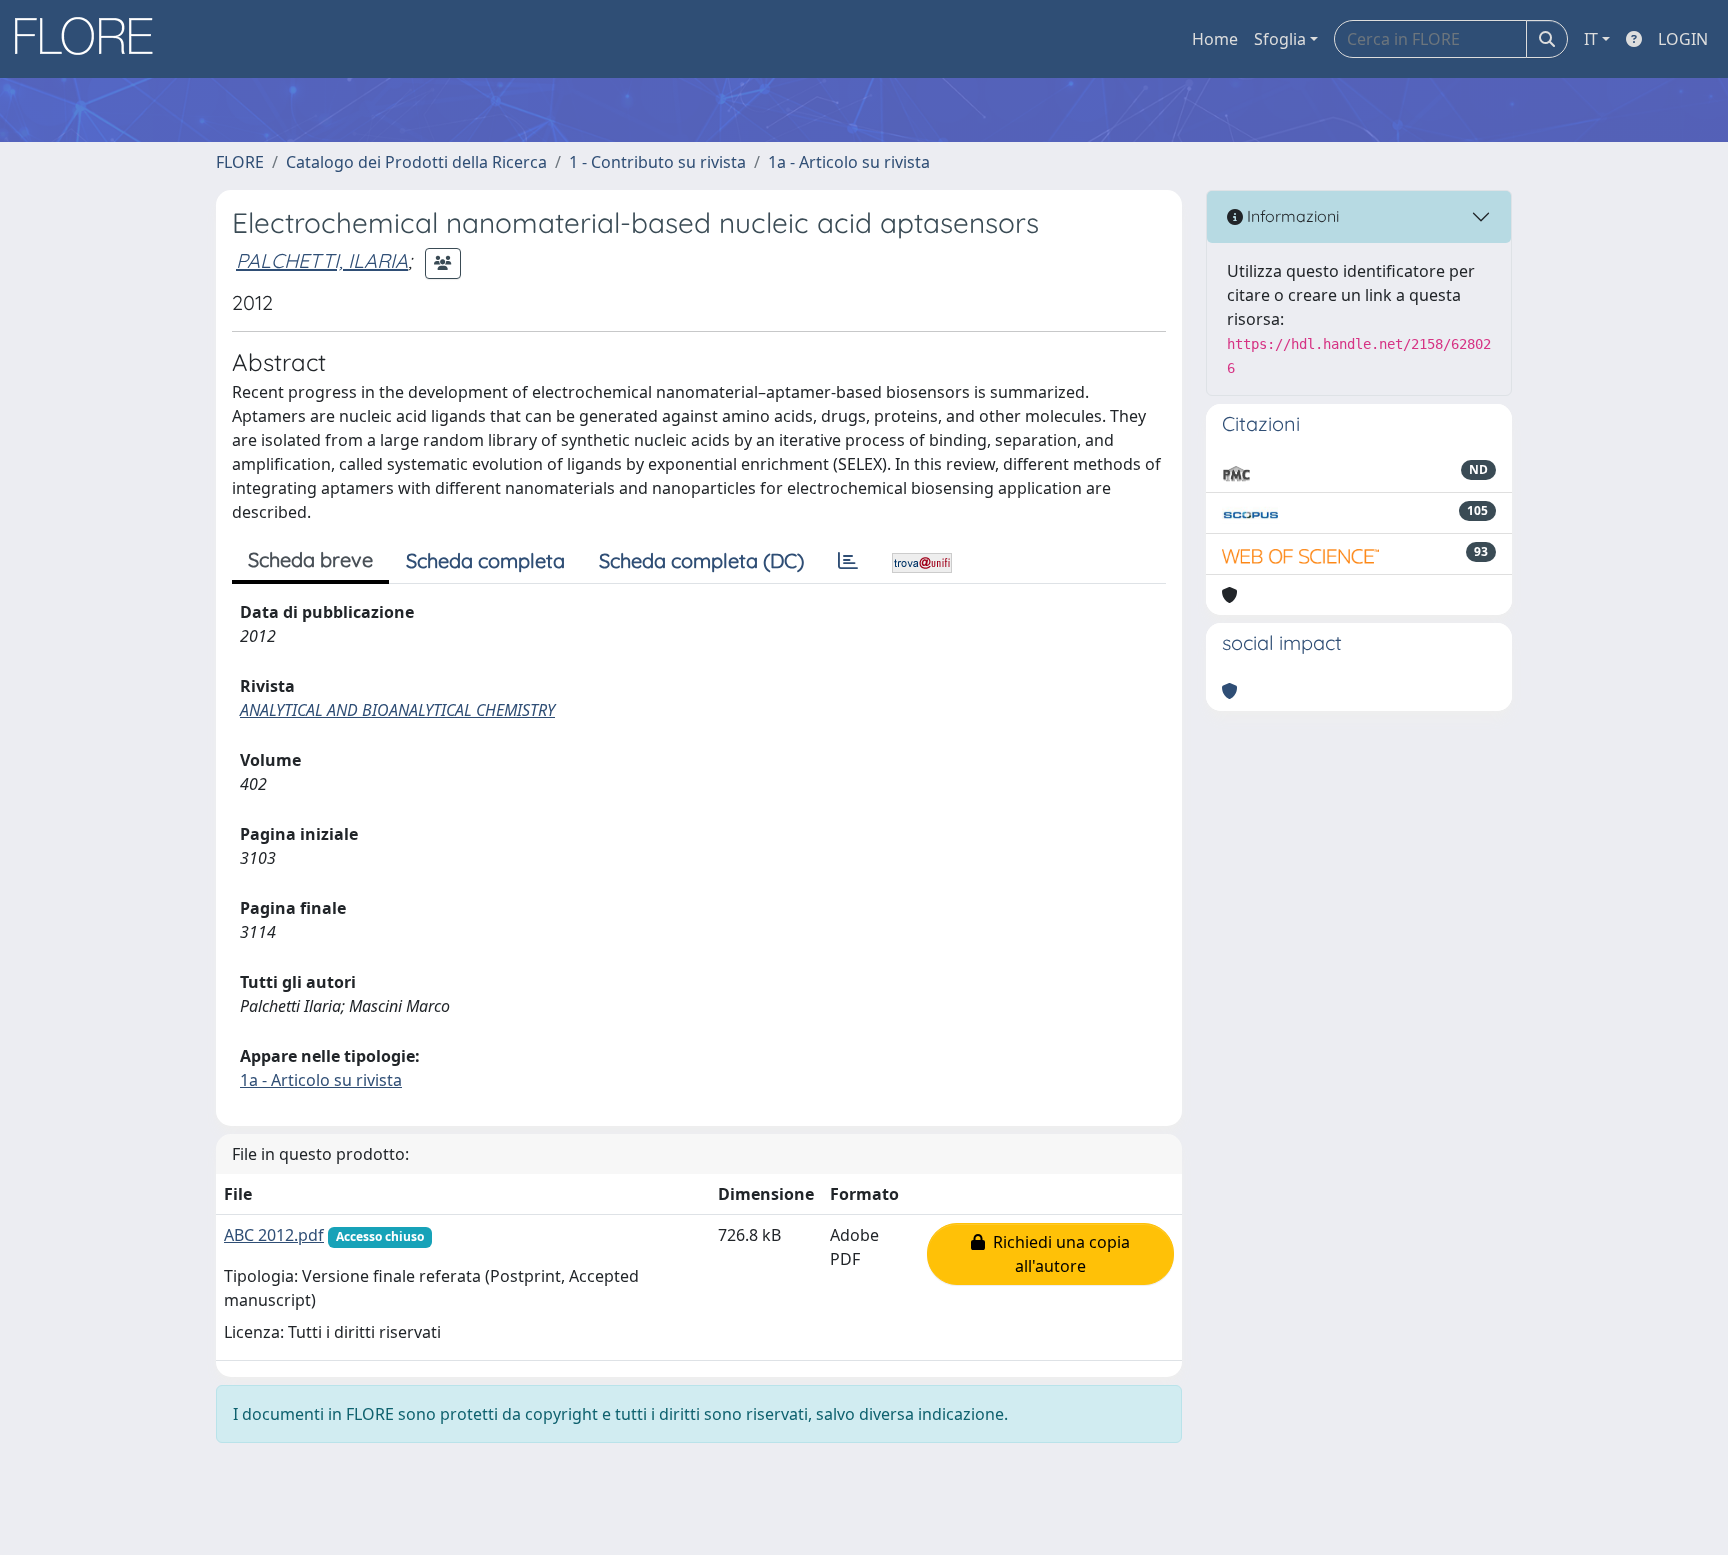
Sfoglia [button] (1280, 39)
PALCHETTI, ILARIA (322, 260)
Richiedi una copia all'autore (1057, 1254)
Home (1215, 39)
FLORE (240, 162)
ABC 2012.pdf (274, 1235)
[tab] (848, 561)
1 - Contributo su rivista (657, 162)
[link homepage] (91, 39)
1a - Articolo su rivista (849, 162)
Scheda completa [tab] (485, 560)
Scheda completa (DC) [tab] (701, 560)
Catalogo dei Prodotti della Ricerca (416, 162)
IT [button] (1591, 39)
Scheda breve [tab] (310, 559)
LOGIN (1683, 39)
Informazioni (1291, 216)
